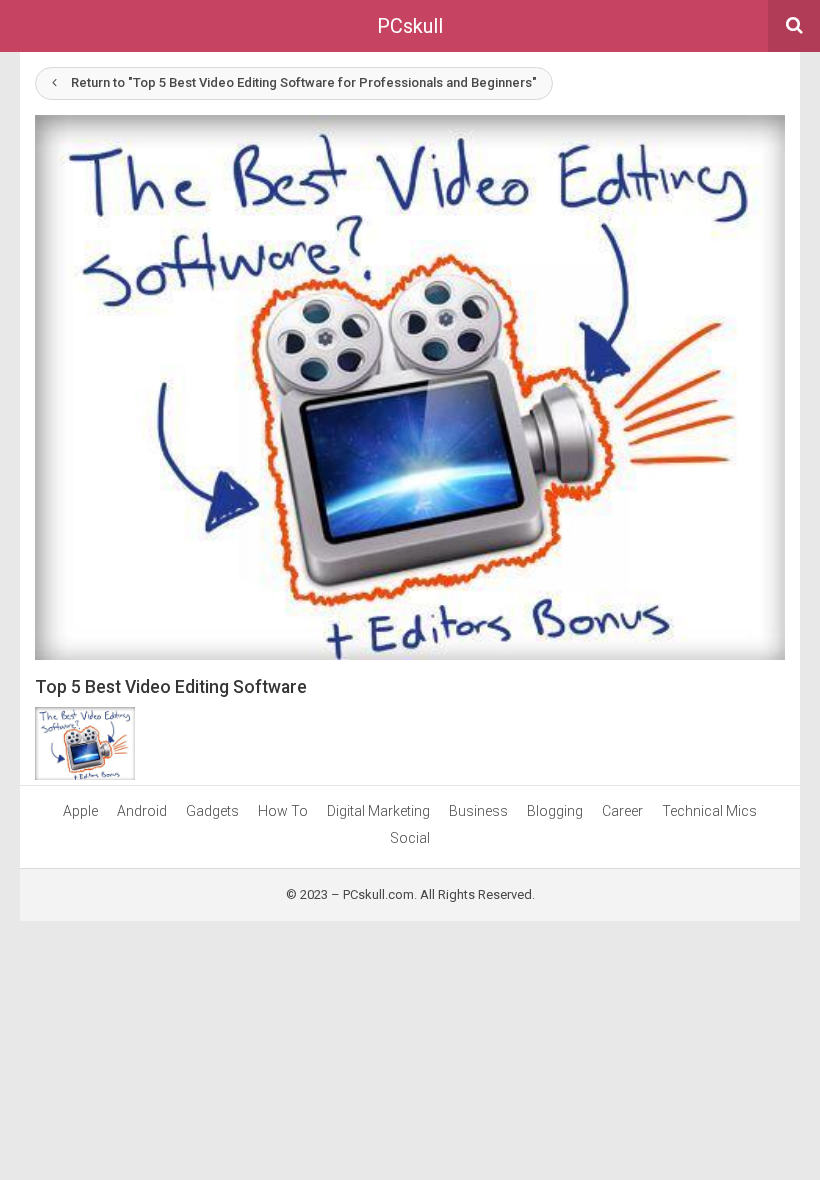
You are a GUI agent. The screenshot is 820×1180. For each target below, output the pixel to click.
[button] (410, 387)
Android (142, 811)
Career (622, 811)
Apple (80, 811)
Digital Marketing (378, 811)
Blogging (555, 811)
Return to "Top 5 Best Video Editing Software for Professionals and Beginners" (304, 82)
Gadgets (212, 811)
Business (478, 811)
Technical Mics (709, 811)
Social (410, 838)
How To (283, 811)
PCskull (410, 26)
